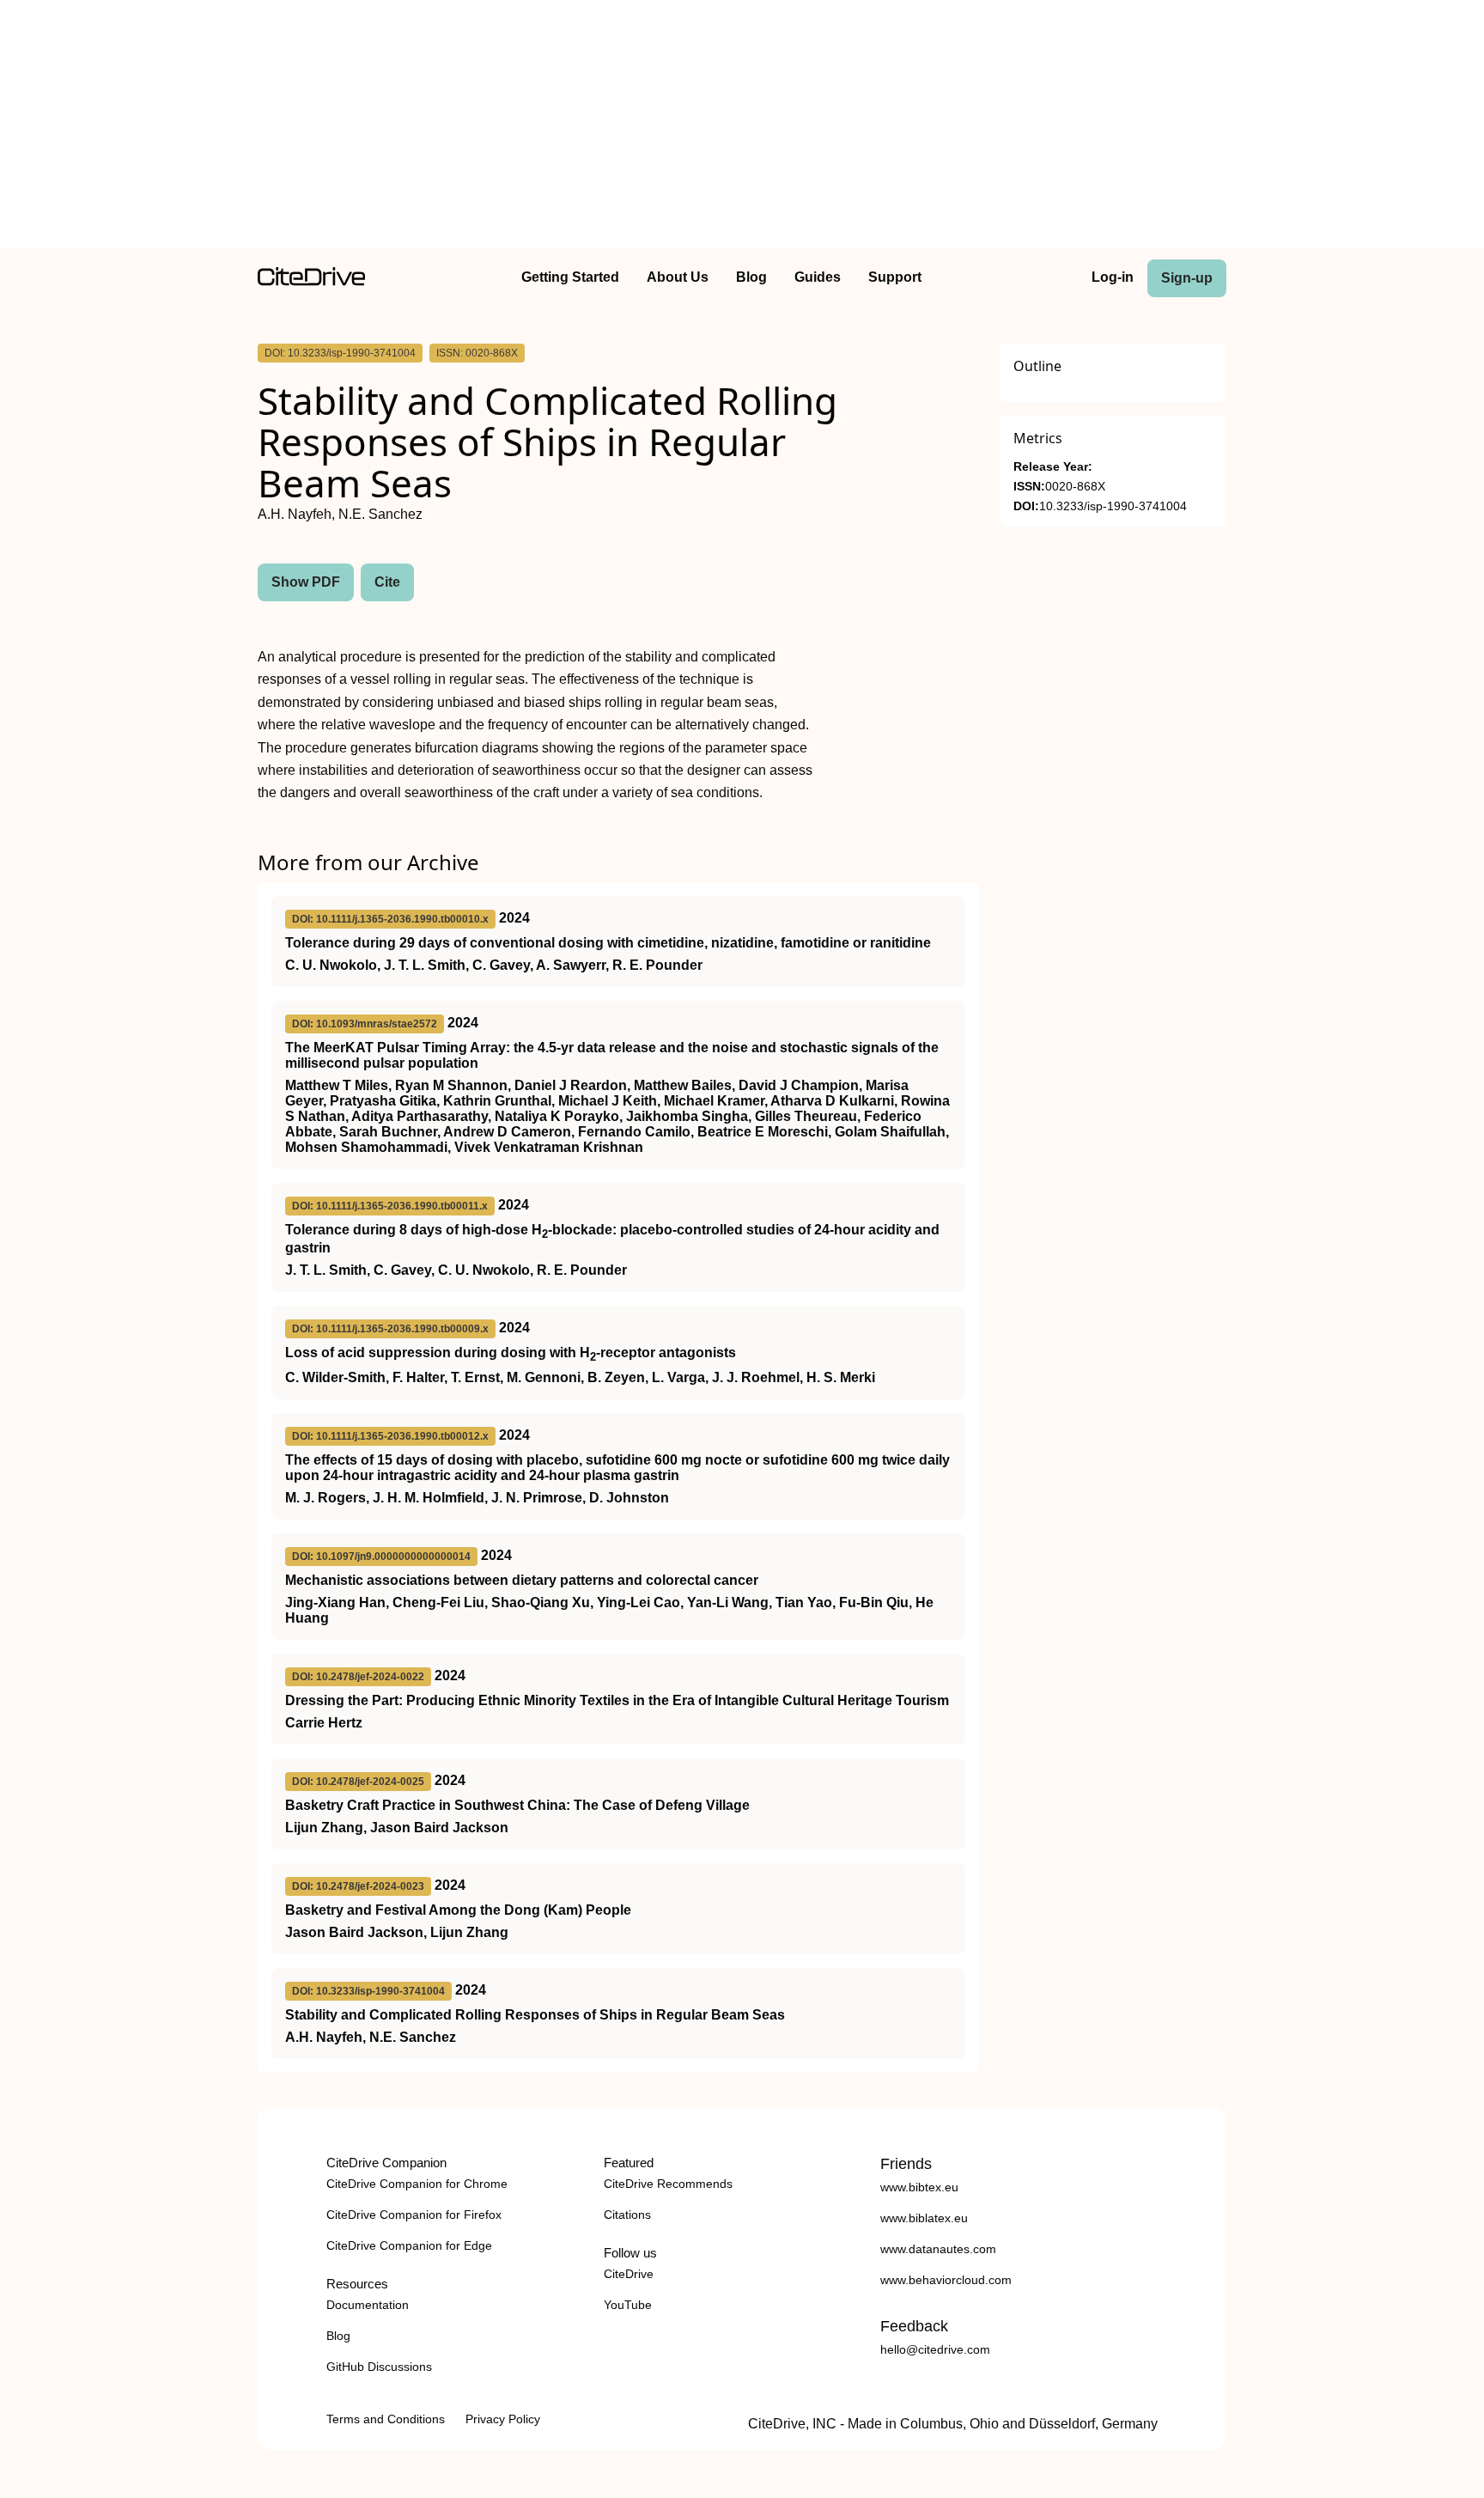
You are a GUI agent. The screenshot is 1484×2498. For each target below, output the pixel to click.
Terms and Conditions (386, 2419)
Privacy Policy (503, 2419)
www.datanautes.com (938, 2249)
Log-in (1113, 277)
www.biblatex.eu (924, 2218)
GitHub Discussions (379, 2367)
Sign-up (1187, 278)
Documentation (368, 2305)
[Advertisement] (742, 127)
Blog (751, 277)
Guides (818, 277)
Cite (387, 582)
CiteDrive (629, 2274)
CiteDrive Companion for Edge (409, 2245)
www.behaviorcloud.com (946, 2280)
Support (895, 277)
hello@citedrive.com (935, 2349)
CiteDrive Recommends (668, 2184)
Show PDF (306, 582)
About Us (678, 277)
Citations (627, 2215)
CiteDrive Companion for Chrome (417, 2184)
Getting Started (570, 277)
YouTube (628, 2305)
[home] (311, 281)
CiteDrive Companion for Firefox (414, 2215)
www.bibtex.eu (919, 2187)
